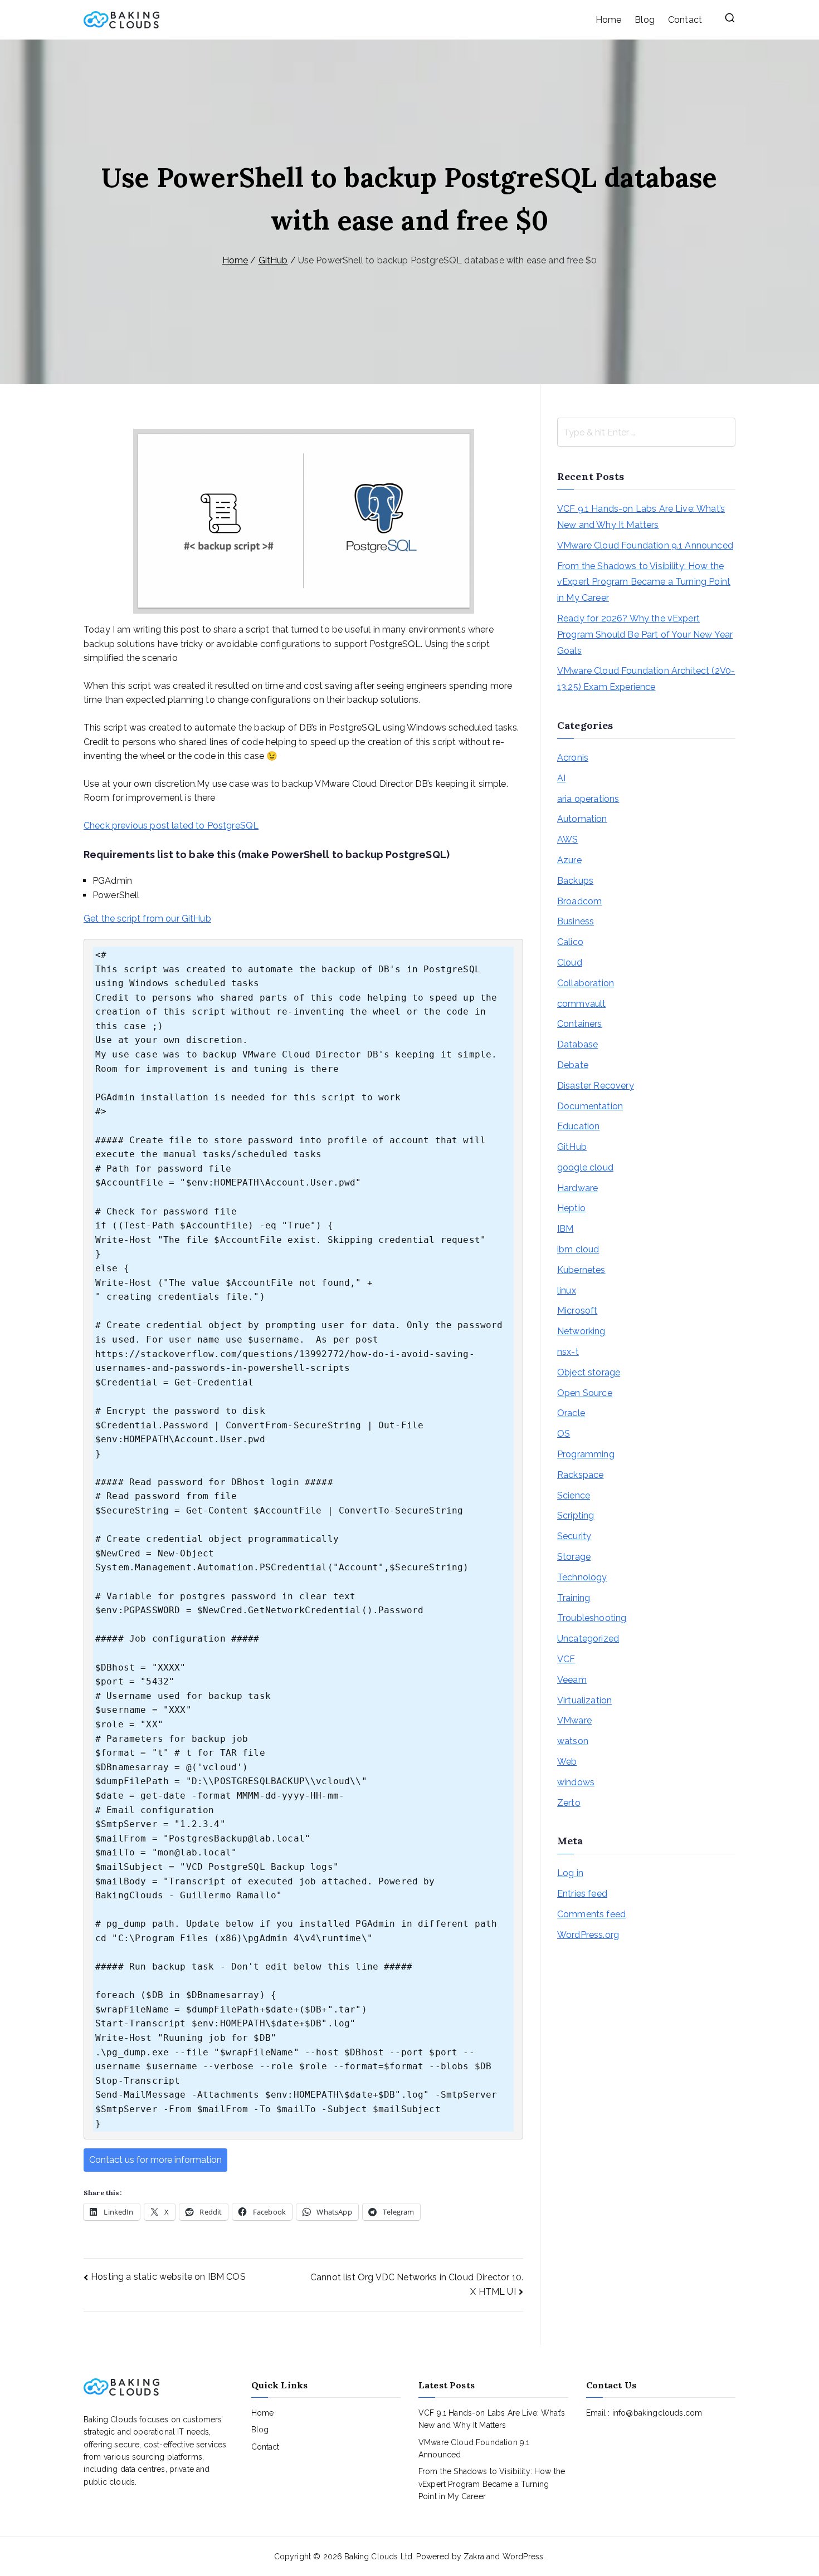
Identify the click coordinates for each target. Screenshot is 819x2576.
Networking (581, 1331)
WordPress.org (588, 1935)
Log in (570, 1873)
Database (577, 1044)
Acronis (573, 758)
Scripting (576, 1515)
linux (567, 1291)
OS (564, 1434)
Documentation (590, 1106)
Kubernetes (581, 1270)
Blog (645, 20)
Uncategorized (588, 1639)
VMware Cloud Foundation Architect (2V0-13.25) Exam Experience (646, 679)
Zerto (569, 1803)
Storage (574, 1557)
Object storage (589, 1372)
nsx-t (568, 1352)
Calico (570, 942)
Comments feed (591, 1914)
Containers (580, 1024)
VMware (574, 1720)
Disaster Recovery (596, 1086)
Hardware (577, 1188)
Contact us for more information (155, 2160)
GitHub (572, 1147)
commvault (581, 1004)
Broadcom (579, 901)
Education (578, 1126)
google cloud (585, 1167)
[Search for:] (646, 432)
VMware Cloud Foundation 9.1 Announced (645, 545)
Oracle (571, 1413)
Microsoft (577, 1311)
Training (574, 1598)
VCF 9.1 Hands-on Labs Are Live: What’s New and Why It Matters (641, 517)
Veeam (572, 1680)
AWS (567, 839)
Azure (569, 860)
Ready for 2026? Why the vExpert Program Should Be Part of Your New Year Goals (645, 635)
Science (574, 1495)
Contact (685, 20)
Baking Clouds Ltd (378, 2557)
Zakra (474, 2557)
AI (561, 778)
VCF (566, 1659)
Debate (573, 1065)
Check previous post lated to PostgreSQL (171, 826)
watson (573, 1741)
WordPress (523, 2557)
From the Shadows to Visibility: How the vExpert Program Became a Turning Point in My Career (644, 582)
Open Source (585, 1393)
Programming (586, 1454)
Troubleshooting (592, 1618)
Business (576, 921)
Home (609, 20)
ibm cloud (578, 1249)
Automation (582, 819)
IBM (565, 1229)
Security (574, 1536)
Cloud (570, 963)
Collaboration (586, 983)
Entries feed (582, 1894)
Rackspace (580, 1475)
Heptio (571, 1208)
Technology (582, 1577)
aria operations (588, 799)
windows (576, 1782)
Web (567, 1762)
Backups (575, 881)
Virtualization (584, 1700)
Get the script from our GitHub (147, 919)
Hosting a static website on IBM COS (168, 2277)
